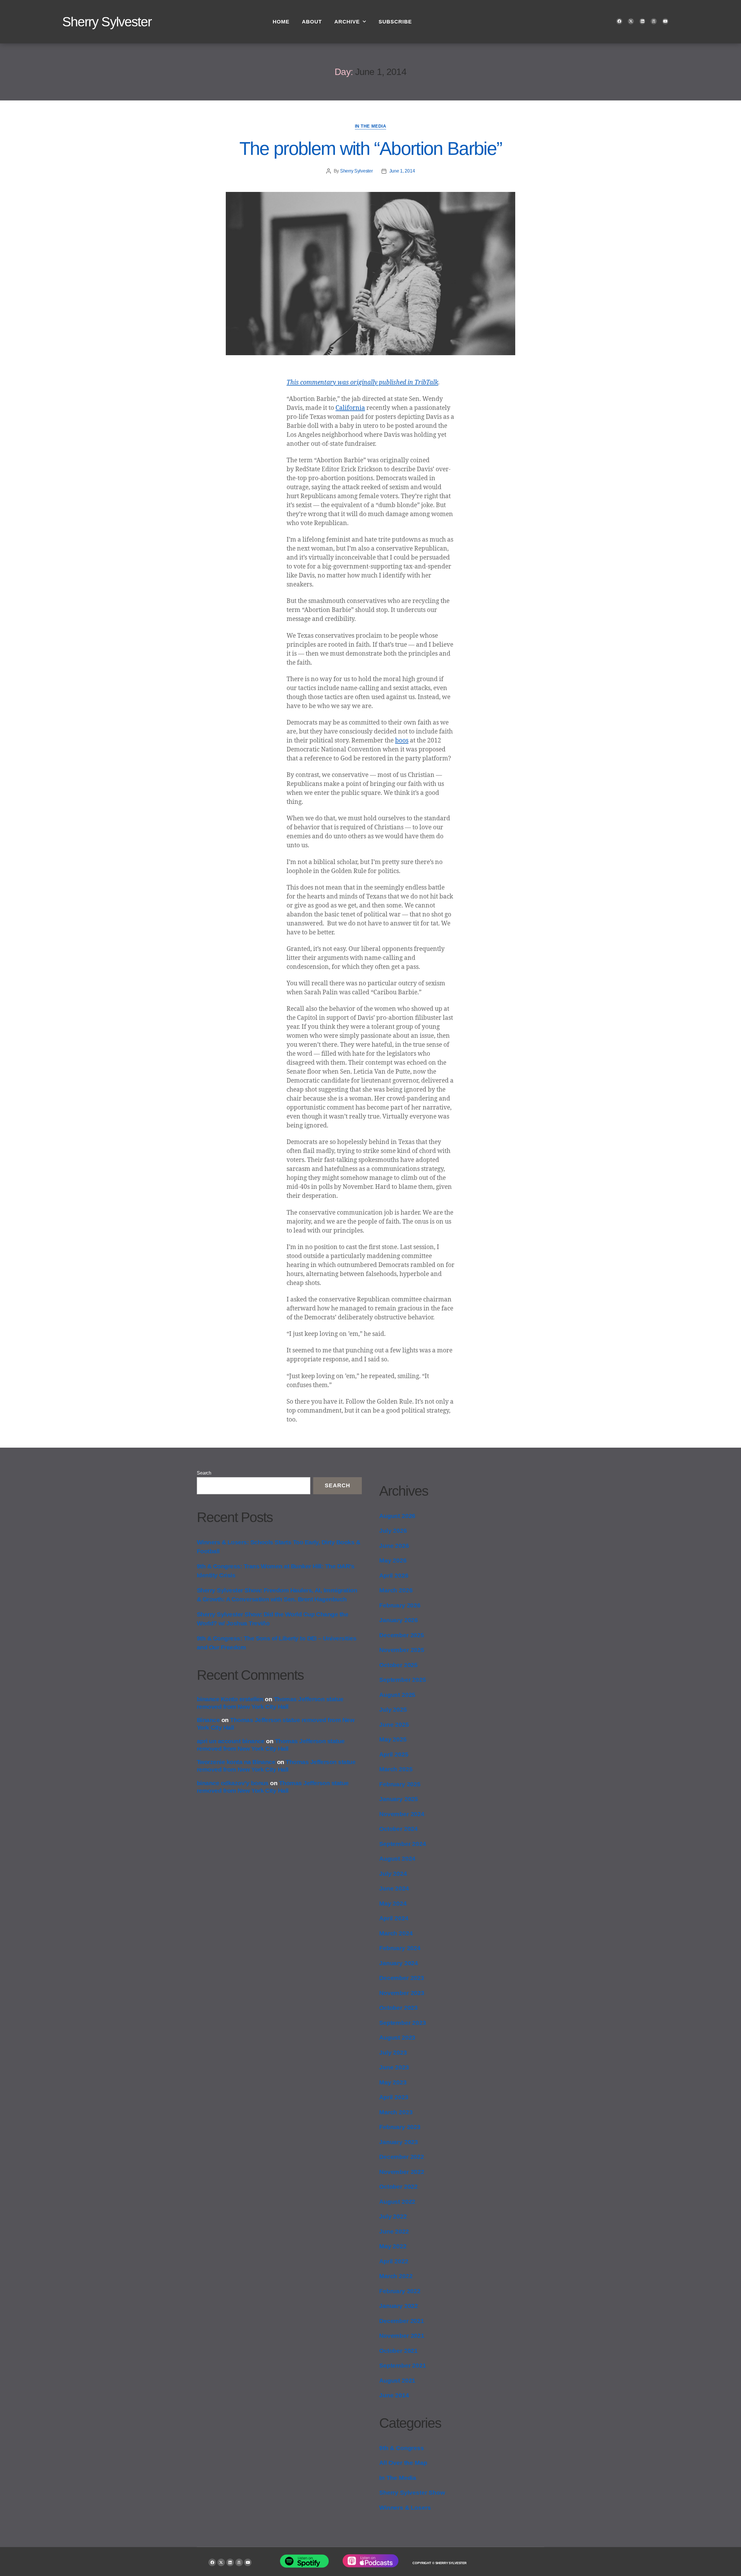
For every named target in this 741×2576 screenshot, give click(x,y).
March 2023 (396, 2112)
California (350, 408)
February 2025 (400, 1784)
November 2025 (402, 1650)
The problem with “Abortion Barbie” (371, 148)
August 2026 (397, 1516)
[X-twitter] (631, 21)
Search (204, 1473)
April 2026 (394, 1575)
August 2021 (397, 2380)
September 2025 (403, 1680)
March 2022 (396, 2276)
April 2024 (394, 1918)
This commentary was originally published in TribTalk (362, 383)
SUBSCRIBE (395, 22)
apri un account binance (231, 1741)
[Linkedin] (642, 21)
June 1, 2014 (402, 171)
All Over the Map (403, 2463)
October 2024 (398, 1829)
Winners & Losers (405, 2508)
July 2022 (393, 2216)
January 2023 (399, 2142)
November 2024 (402, 1814)
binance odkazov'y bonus (233, 1783)
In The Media (371, 126)
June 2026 (394, 1546)
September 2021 (403, 2365)
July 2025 (393, 1709)
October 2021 (398, 2351)
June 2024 (394, 1888)
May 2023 (393, 2082)
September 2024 (403, 1844)
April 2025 (394, 1754)
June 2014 (394, 2395)
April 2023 (394, 2097)
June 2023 (394, 2067)
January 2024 (399, 1963)
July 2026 (393, 1531)
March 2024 (396, 1933)
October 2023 (398, 2008)
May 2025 (393, 1739)
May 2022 (393, 2246)
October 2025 (398, 1665)
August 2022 (397, 2202)
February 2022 (400, 2291)
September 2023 (403, 2023)
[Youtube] (665, 21)
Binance (208, 1720)
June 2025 (394, 1725)
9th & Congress (402, 2448)
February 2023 (400, 2127)
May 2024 (393, 1903)
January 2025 (399, 1799)
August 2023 (397, 2037)
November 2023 (402, 1993)
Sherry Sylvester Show (412, 2492)
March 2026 (396, 1590)
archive (347, 22)
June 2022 (394, 2231)
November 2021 (402, 2336)
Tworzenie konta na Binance (236, 1762)
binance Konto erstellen (230, 1699)
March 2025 (396, 1769)
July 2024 (393, 1874)
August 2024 (397, 1859)
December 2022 (402, 2157)
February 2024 (400, 1948)
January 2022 (399, 2306)
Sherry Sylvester (107, 22)
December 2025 (402, 1635)
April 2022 (394, 2261)
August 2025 (397, 1695)
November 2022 (402, 2172)
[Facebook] (619, 21)
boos (402, 741)
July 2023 (393, 2052)
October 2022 (398, 2187)
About (312, 22)
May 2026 (393, 1560)
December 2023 (402, 1978)
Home (281, 22)
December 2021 (402, 2321)
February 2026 (400, 1605)
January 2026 (399, 1620)
